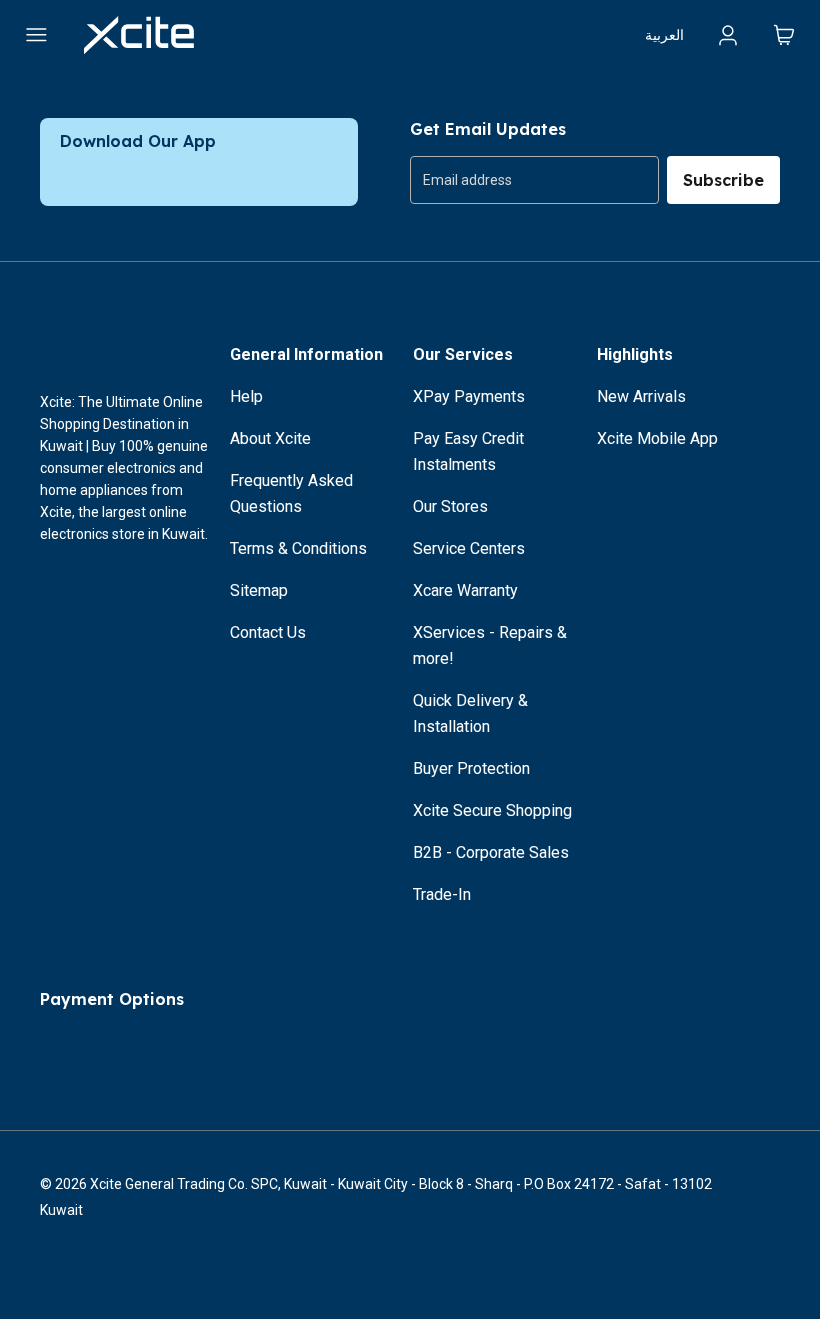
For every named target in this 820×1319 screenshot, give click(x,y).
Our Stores (450, 506)
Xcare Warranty (465, 590)
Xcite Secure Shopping (492, 810)
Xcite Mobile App (657, 438)
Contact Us (268, 632)
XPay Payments (469, 396)
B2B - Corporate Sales (491, 852)
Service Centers (469, 548)
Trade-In (442, 894)
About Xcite (270, 438)
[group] (534, 180)
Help (246, 396)
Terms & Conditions (298, 548)
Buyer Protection (471, 768)
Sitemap (259, 590)
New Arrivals (641, 396)
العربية (664, 35)
